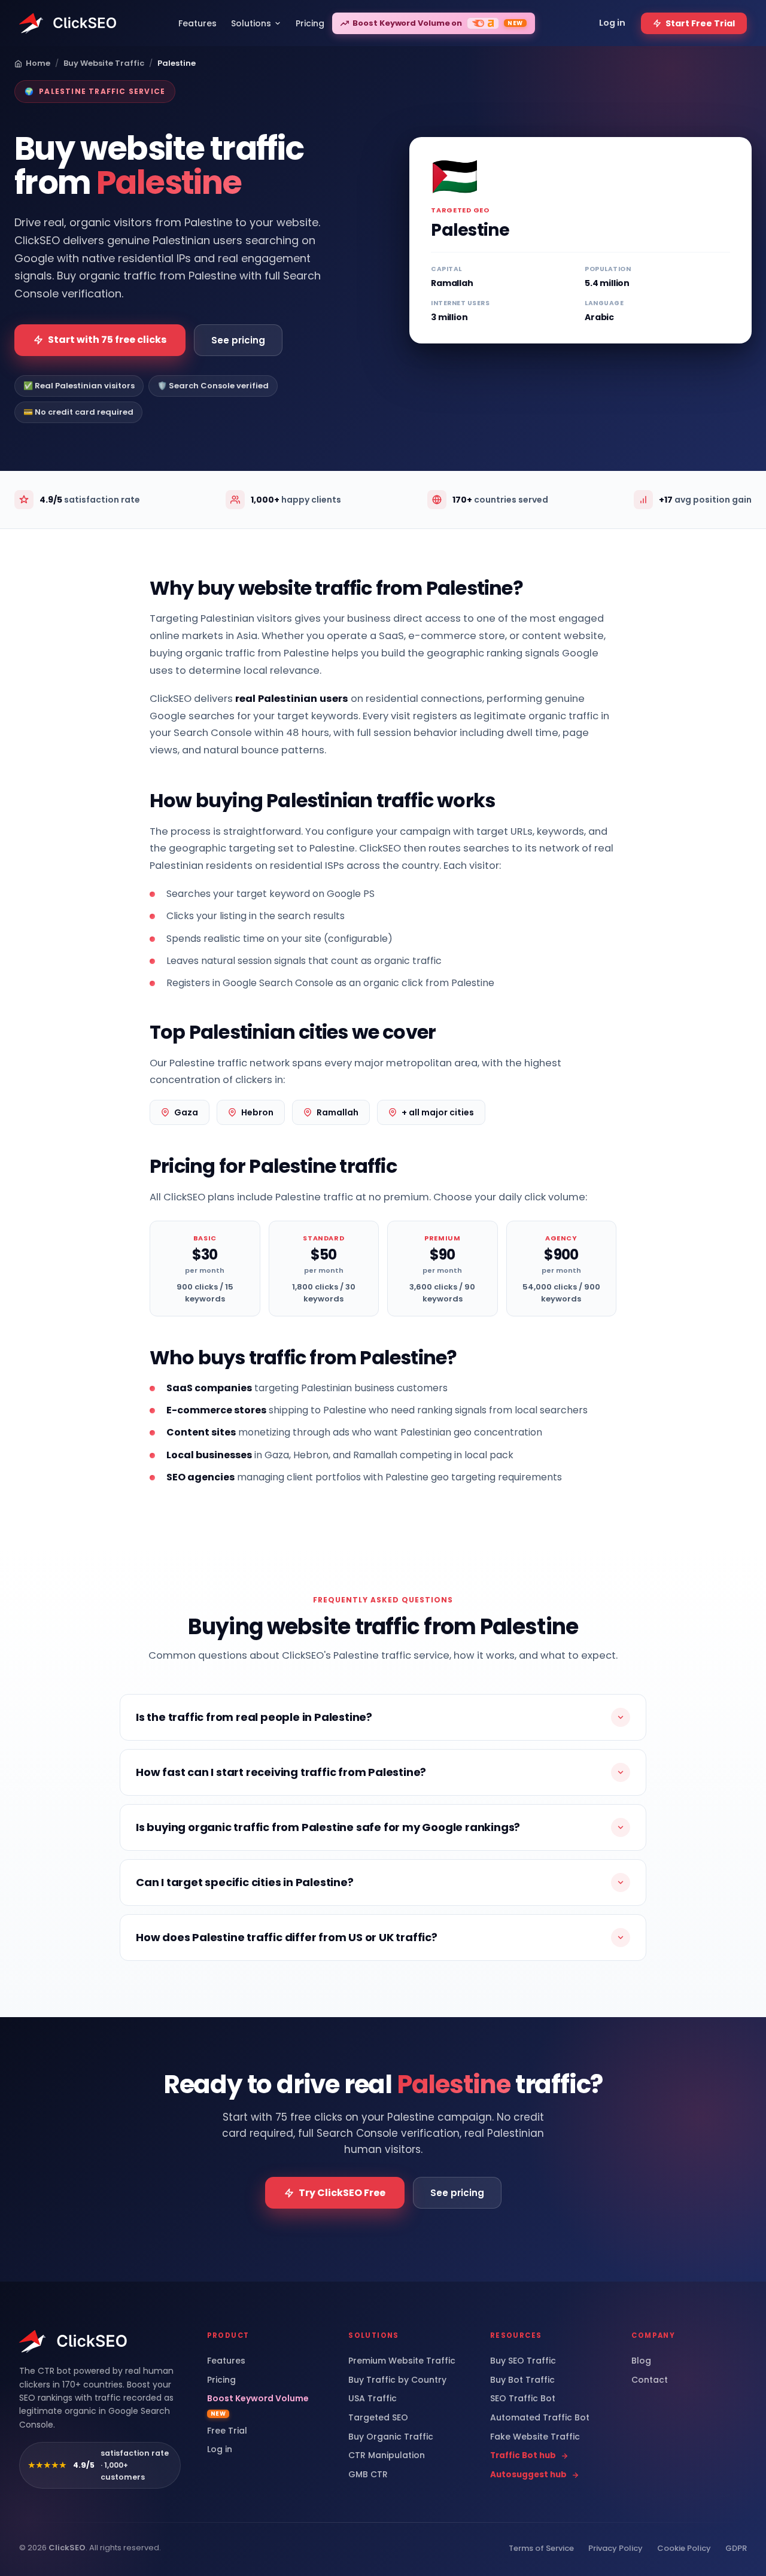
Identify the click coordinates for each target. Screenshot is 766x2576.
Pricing (221, 2380)
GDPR (736, 2548)
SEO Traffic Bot (523, 2399)
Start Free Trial (700, 23)
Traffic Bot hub (523, 2456)
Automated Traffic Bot (540, 2418)
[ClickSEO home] (74, 2341)
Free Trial (227, 2431)
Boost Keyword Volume (258, 2405)
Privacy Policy (615, 2548)
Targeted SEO (378, 2418)
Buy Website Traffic (104, 63)
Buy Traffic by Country (397, 2380)
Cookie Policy (684, 2548)
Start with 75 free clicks (107, 340)
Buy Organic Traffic (391, 2437)
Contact (650, 2380)
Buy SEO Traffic (523, 2361)
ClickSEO (67, 2548)
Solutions (251, 23)
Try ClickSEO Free (342, 2193)
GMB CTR (368, 2475)
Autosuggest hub (528, 2475)
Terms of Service (541, 2548)
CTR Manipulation (387, 2455)
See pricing (238, 340)
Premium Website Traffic (402, 2361)
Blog (641, 2361)
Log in (220, 2449)
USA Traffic (373, 2399)
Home (38, 63)
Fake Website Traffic (535, 2437)
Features (226, 2361)
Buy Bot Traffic (522, 2380)
